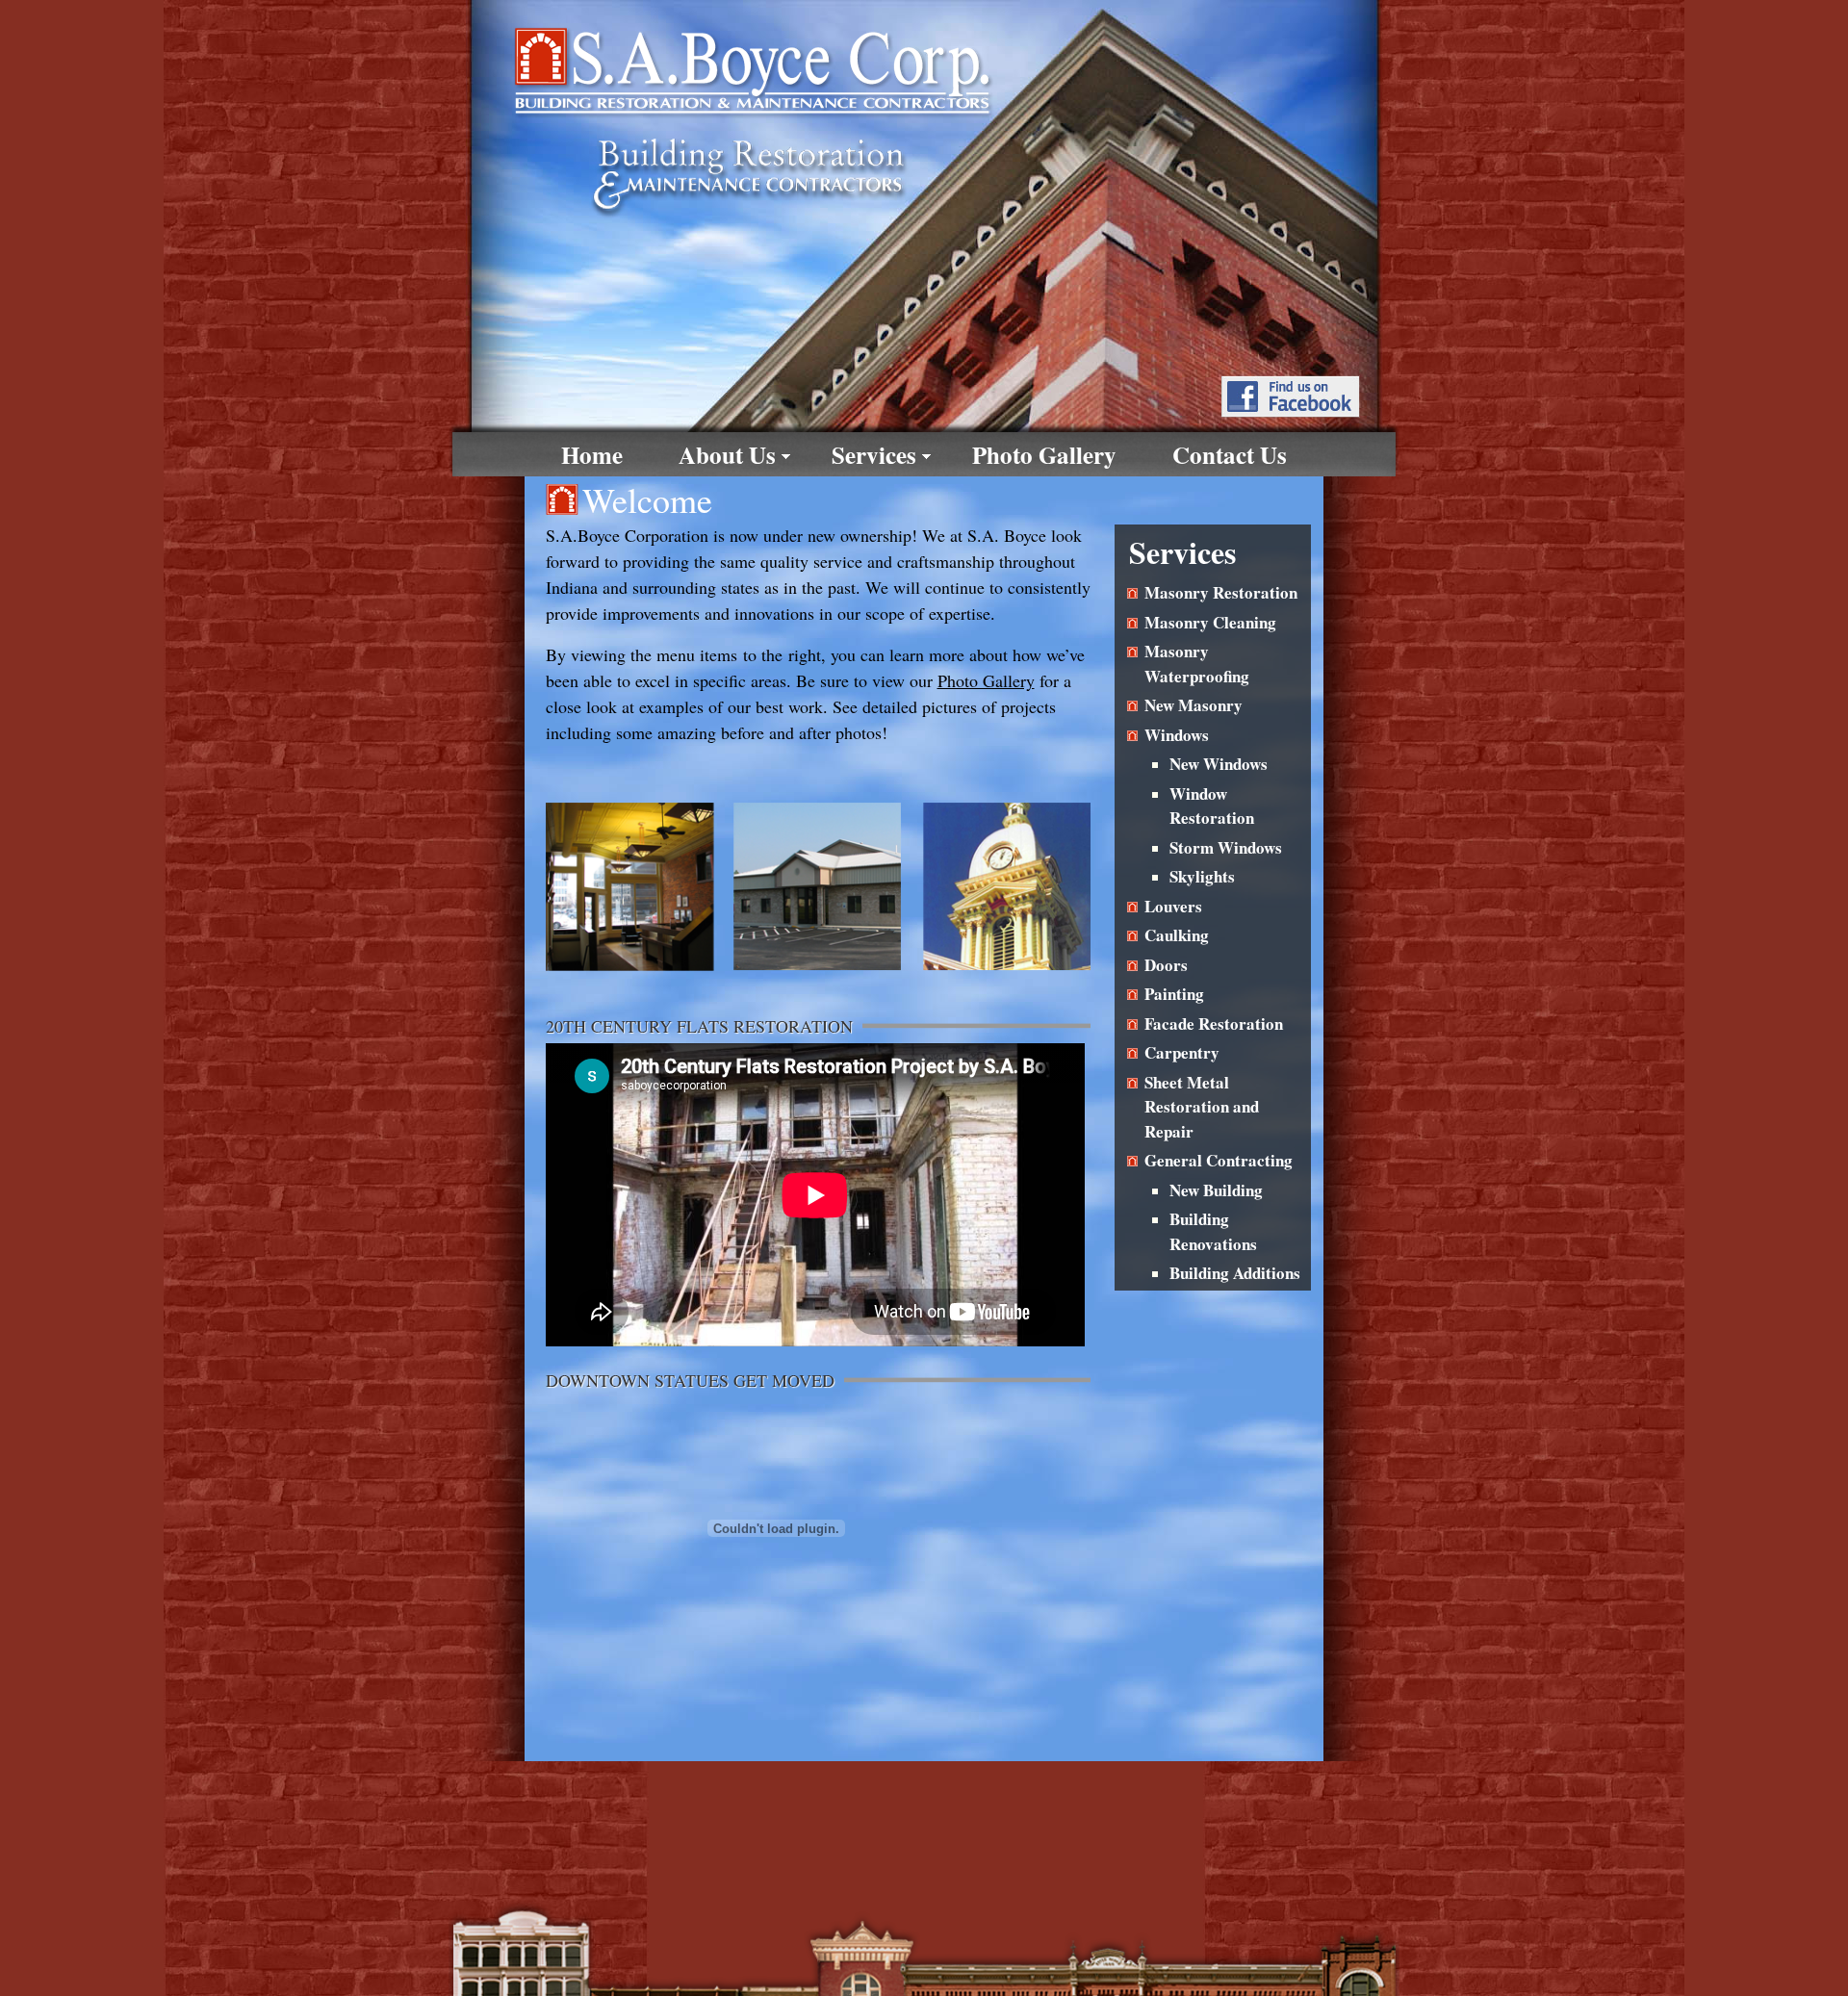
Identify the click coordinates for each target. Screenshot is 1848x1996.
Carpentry (1182, 1052)
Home (592, 455)
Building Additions (1235, 1273)
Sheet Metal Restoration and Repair (1202, 1107)
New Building (1216, 1190)
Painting (1174, 994)
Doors (1166, 965)
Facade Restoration (1214, 1024)
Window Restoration (1212, 806)
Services (874, 455)
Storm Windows (1226, 847)
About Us (727, 455)
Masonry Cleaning (1210, 622)
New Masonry (1193, 705)
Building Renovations (1213, 1231)
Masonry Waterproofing (1197, 664)
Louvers (1173, 906)
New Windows (1219, 764)
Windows (1177, 735)
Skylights (1202, 876)
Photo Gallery (1044, 455)
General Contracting (1219, 1160)
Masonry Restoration (1221, 592)
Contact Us (1230, 455)
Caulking (1177, 935)
